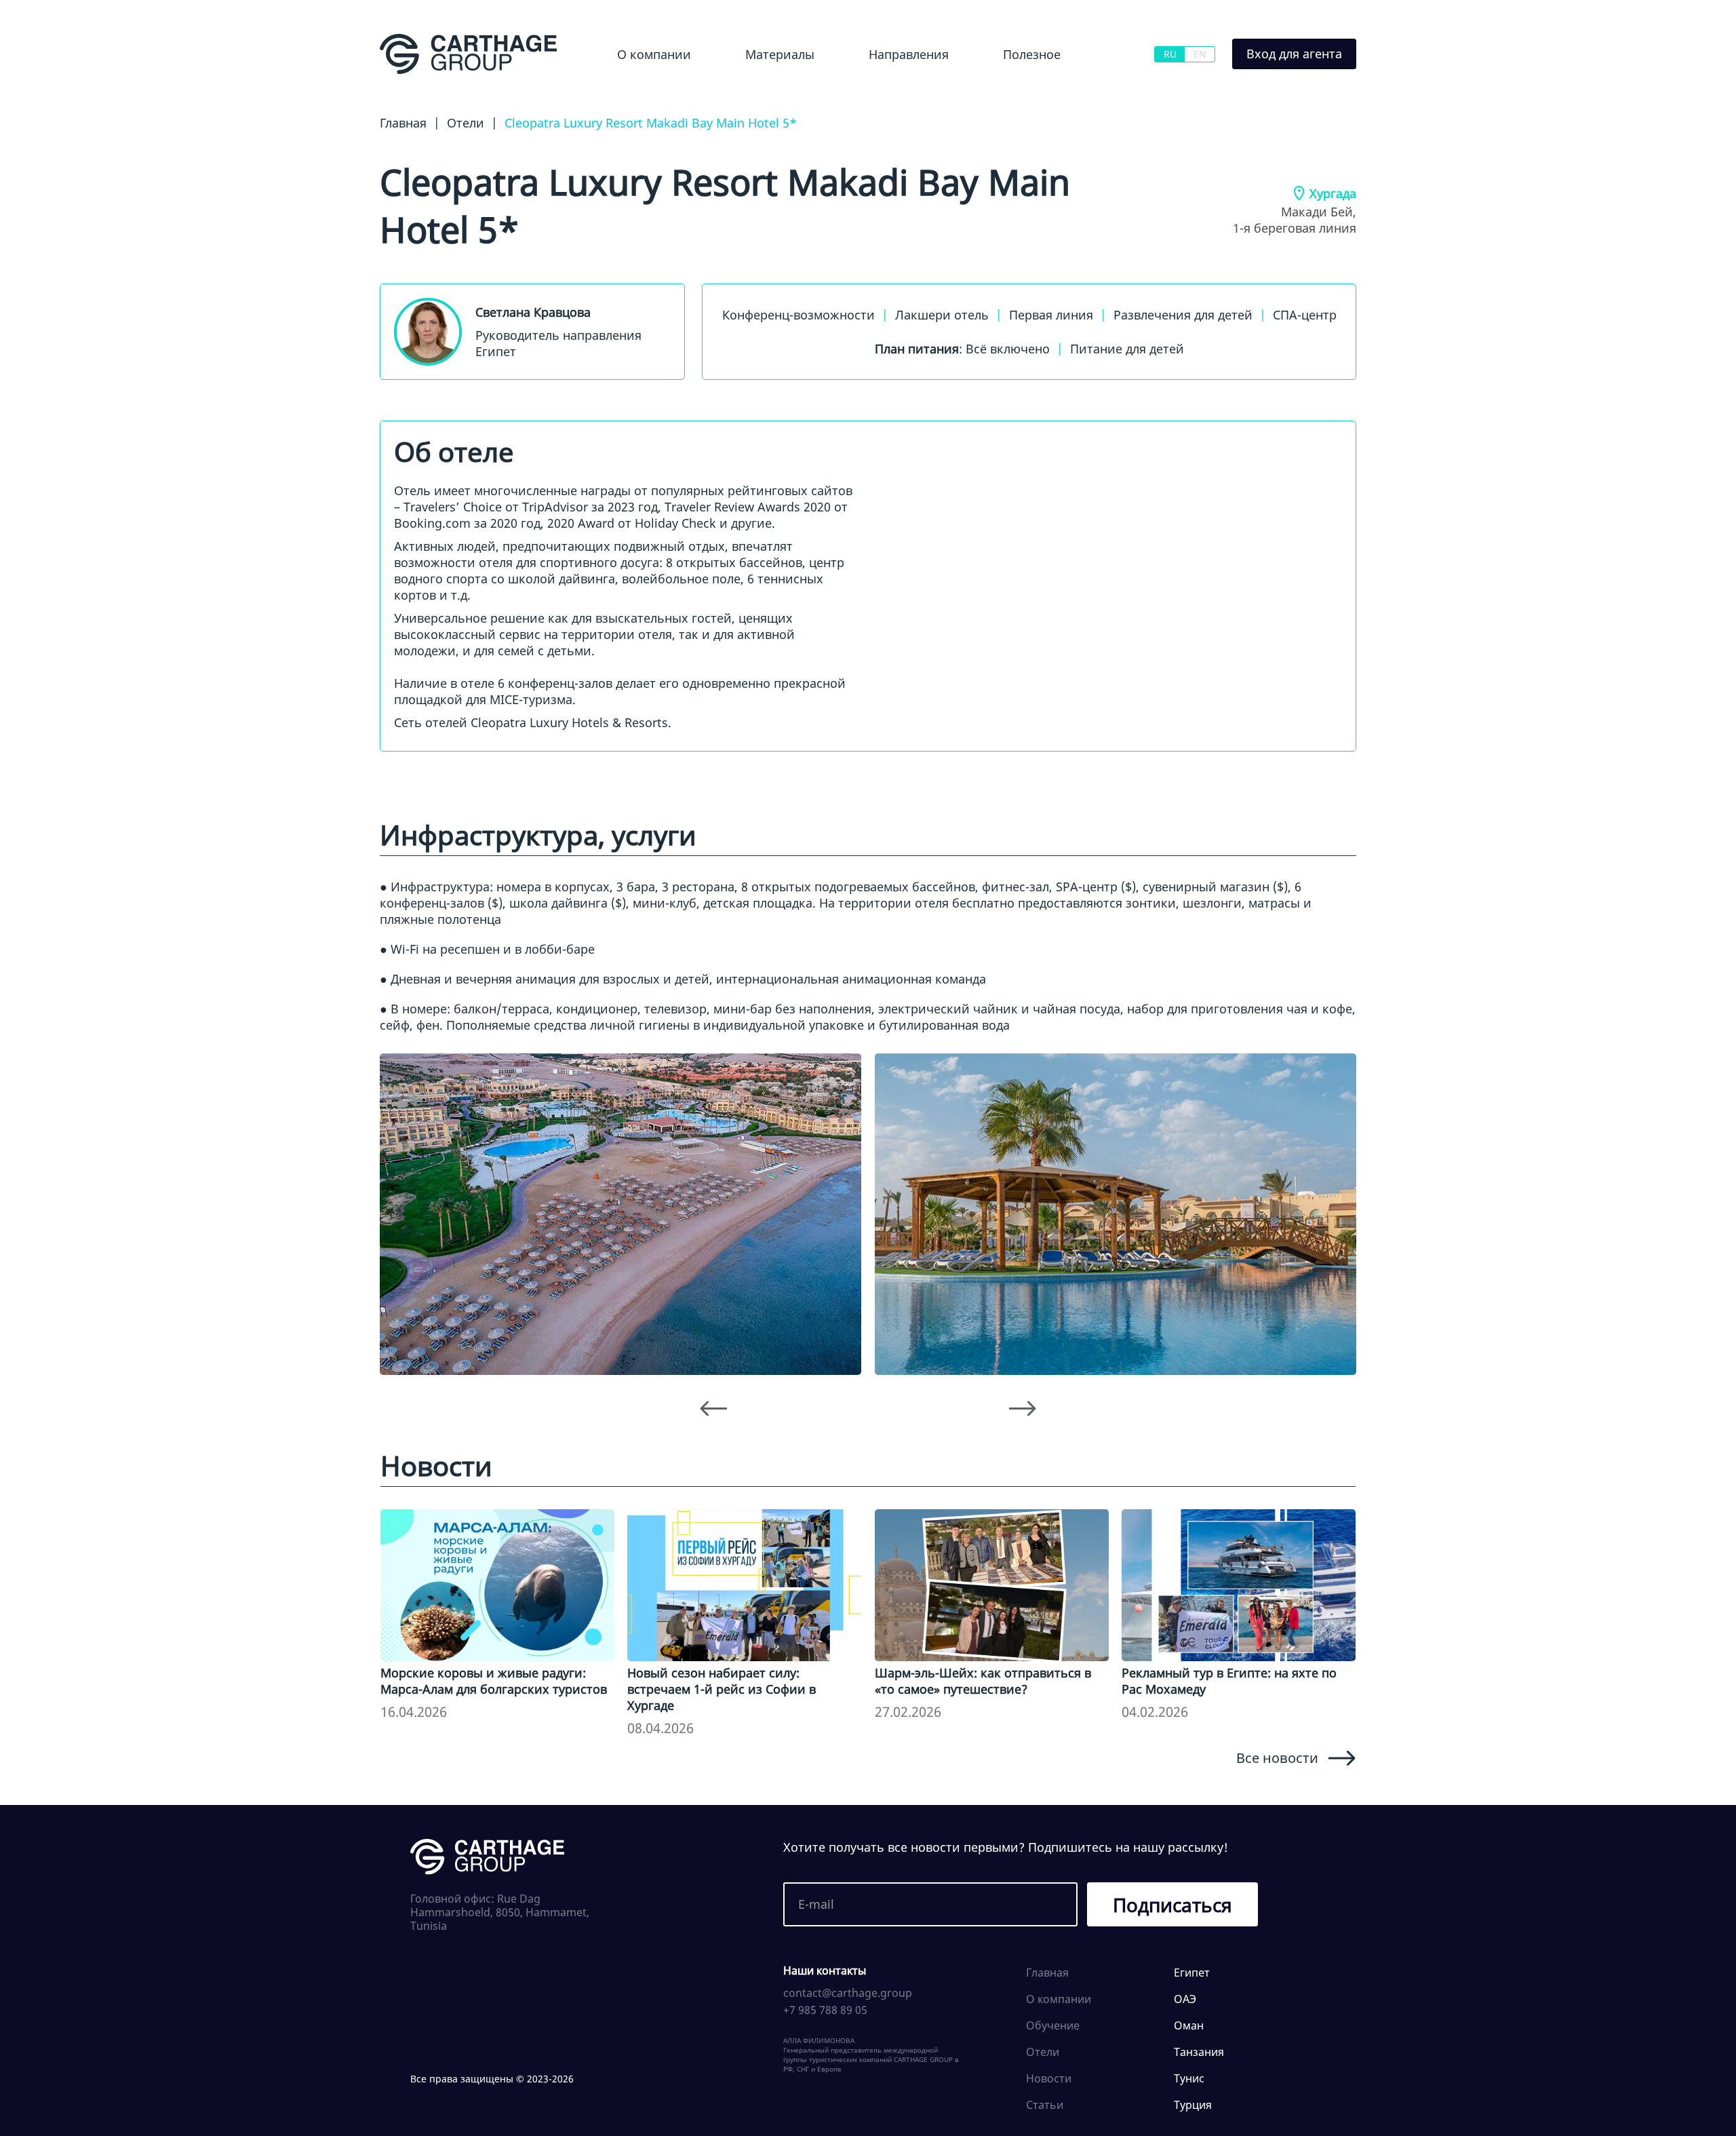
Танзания (1199, 2052)
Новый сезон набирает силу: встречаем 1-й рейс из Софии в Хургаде (722, 1689)
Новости (750, 91)
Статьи (1045, 2105)
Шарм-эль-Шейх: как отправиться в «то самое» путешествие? (983, 1681)
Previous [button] (713, 1409)
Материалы (780, 54)
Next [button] (1023, 1409)
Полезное (1032, 54)
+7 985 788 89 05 (825, 2010)
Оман (1189, 2025)
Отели (1043, 2052)
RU (1170, 54)
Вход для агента (1294, 54)
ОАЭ (1185, 1999)
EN (1200, 54)
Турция (1193, 2105)
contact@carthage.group (848, 1993)
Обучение (1019, 91)
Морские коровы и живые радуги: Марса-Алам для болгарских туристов (494, 1681)
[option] (620, 1214)
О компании (654, 54)
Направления (909, 54)
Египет (863, 91)
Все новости (1277, 1758)
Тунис (1189, 2078)
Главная (1047, 1973)
